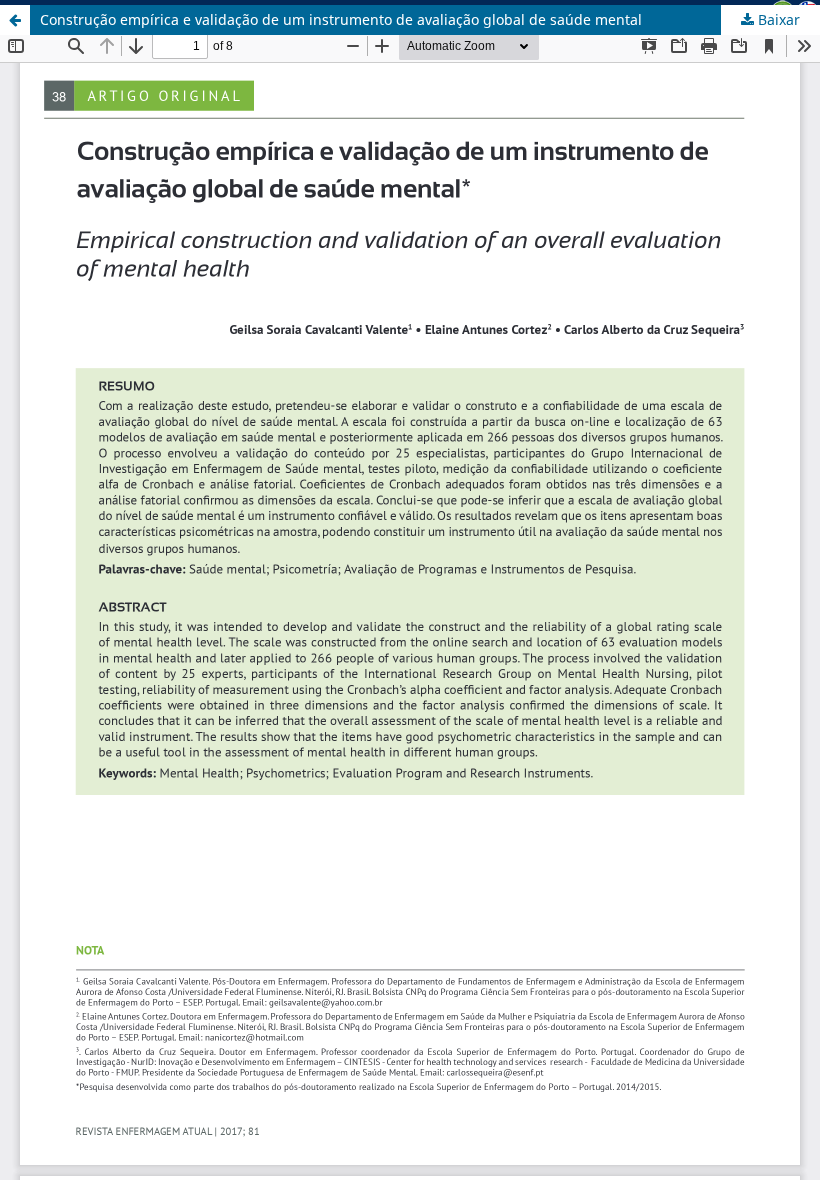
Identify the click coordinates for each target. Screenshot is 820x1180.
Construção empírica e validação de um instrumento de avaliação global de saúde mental (341, 19)
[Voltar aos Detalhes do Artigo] (15, 20)
